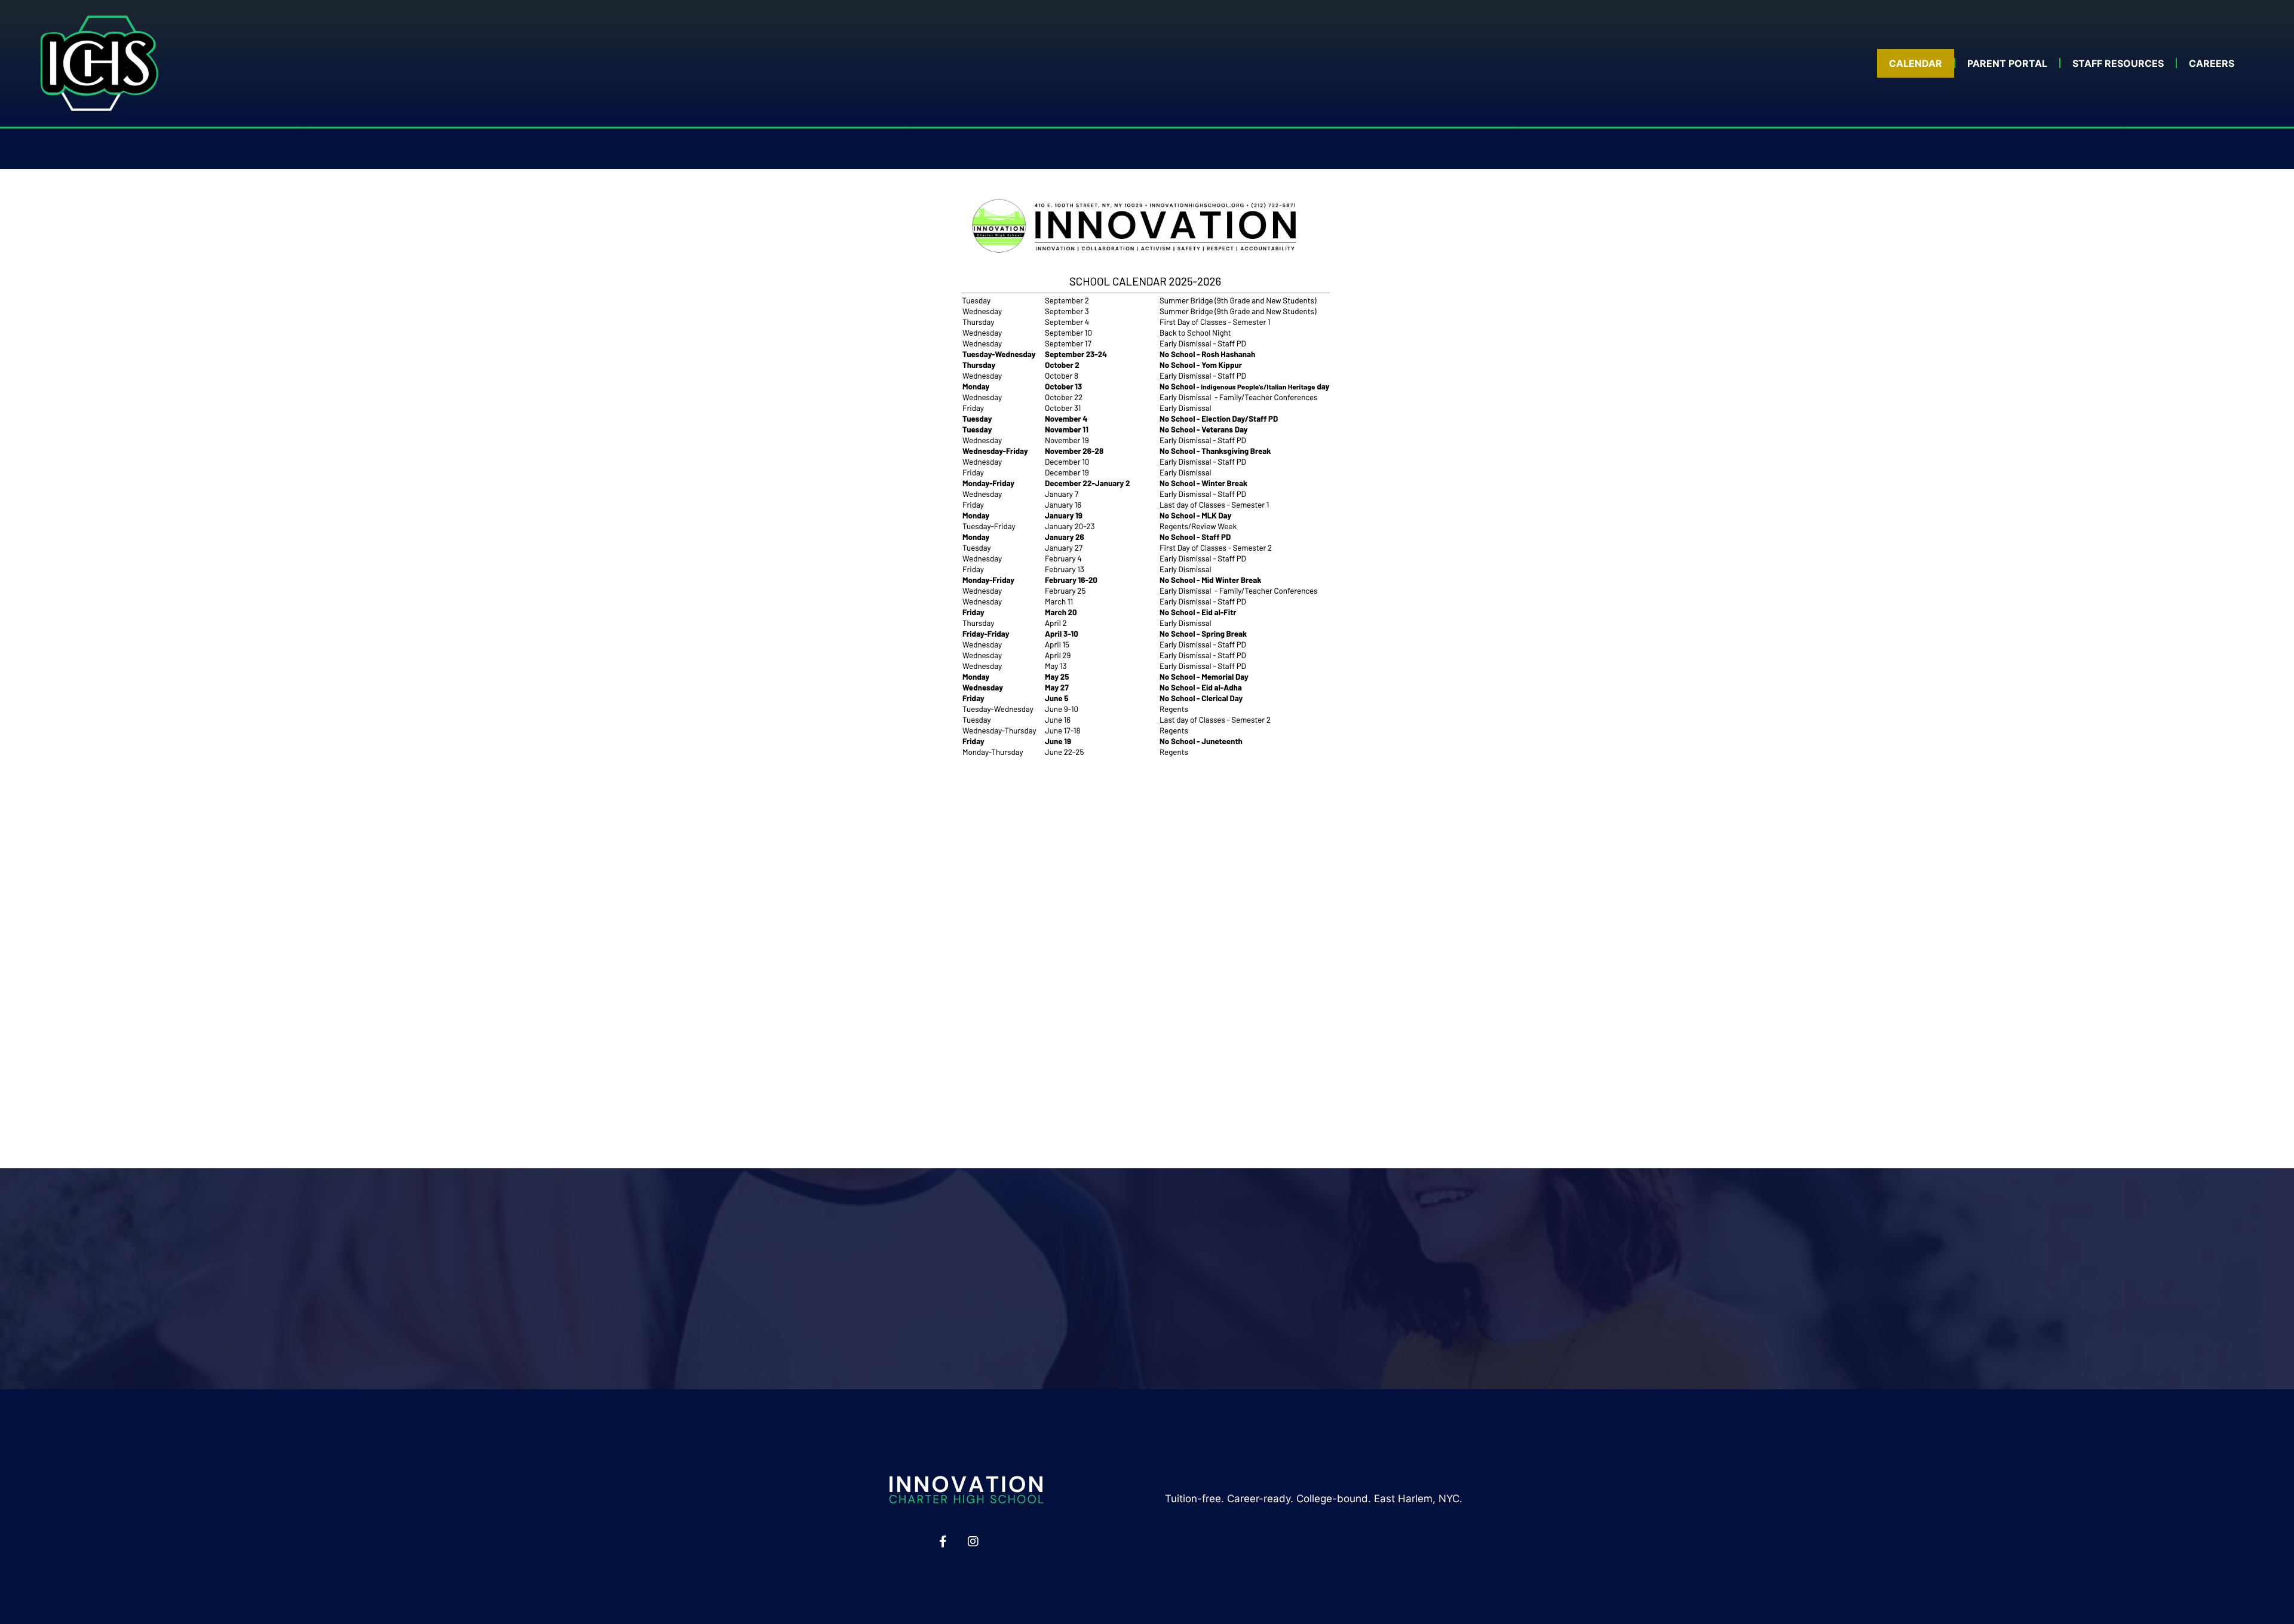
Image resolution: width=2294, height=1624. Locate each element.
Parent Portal (2007, 63)
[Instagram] (973, 1542)
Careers (2212, 63)
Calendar (1916, 63)
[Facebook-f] (943, 1542)
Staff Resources (2118, 63)
